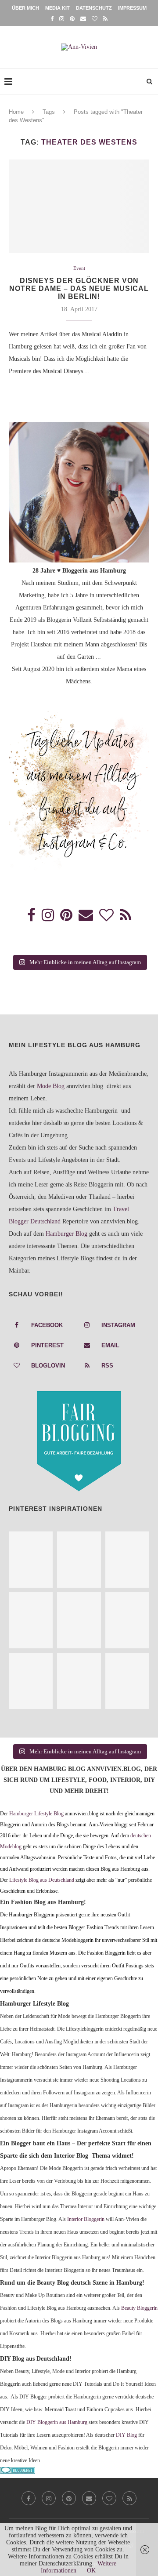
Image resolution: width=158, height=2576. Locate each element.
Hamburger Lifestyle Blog (36, 1814)
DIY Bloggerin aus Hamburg (57, 2422)
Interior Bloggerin (86, 2219)
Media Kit (57, 8)
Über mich (25, 8)
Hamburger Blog (66, 1234)
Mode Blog (51, 1086)
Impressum (132, 8)
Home (16, 112)
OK (91, 2571)
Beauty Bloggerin (139, 2308)
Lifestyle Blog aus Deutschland (42, 1880)
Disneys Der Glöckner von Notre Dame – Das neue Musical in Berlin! (79, 288)
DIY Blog (126, 2435)
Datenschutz (94, 8)
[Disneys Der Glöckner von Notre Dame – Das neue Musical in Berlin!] (79, 206)
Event (79, 268)
